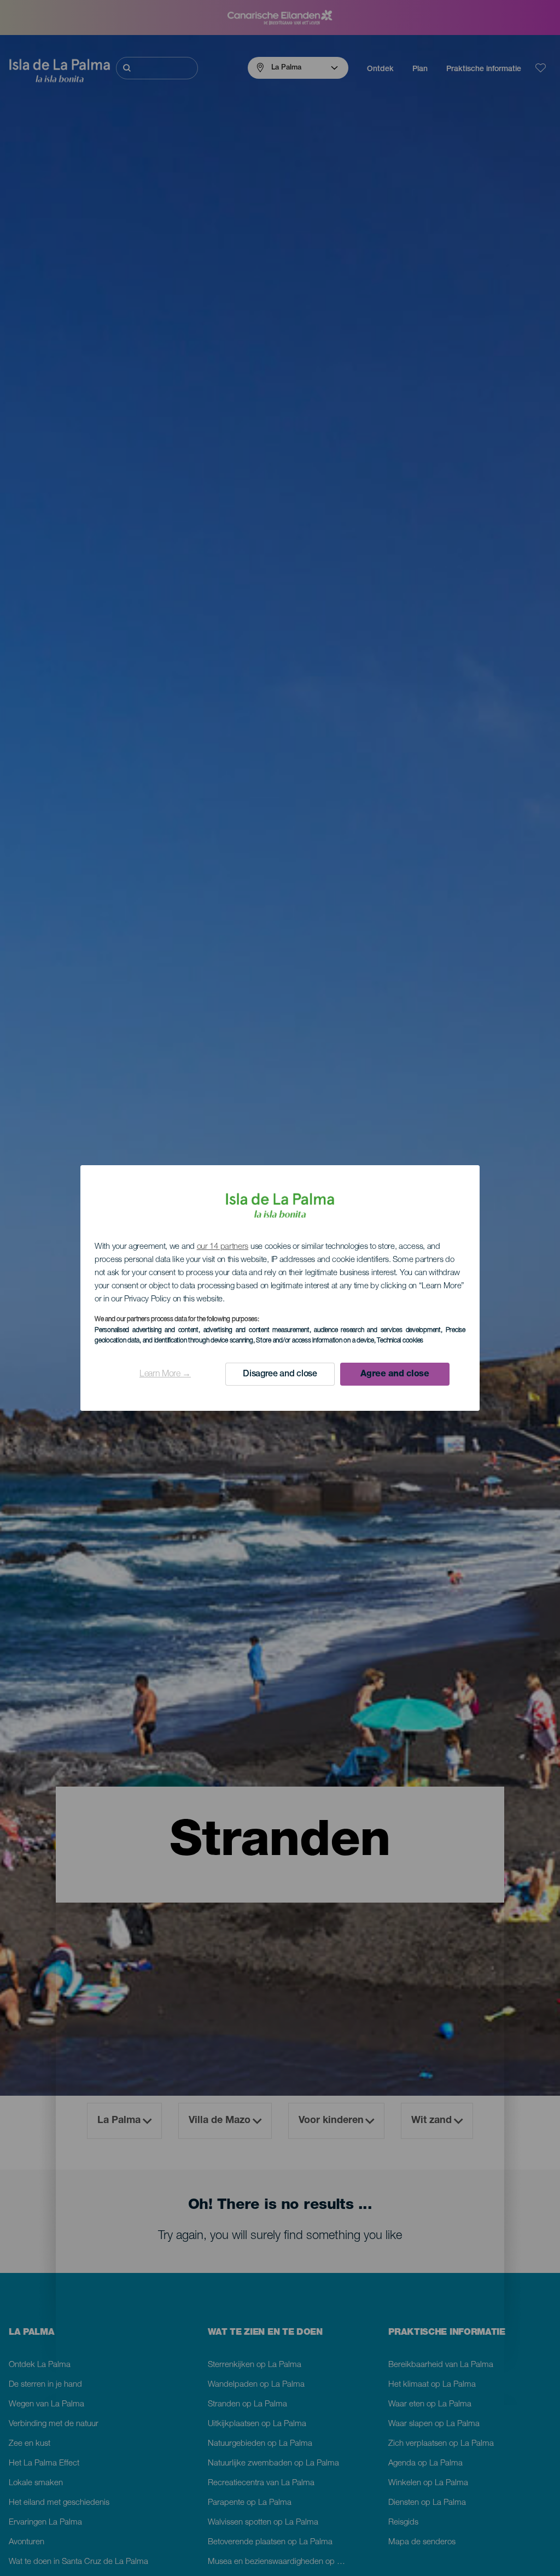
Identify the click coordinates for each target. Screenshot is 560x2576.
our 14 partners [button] (223, 1247)
